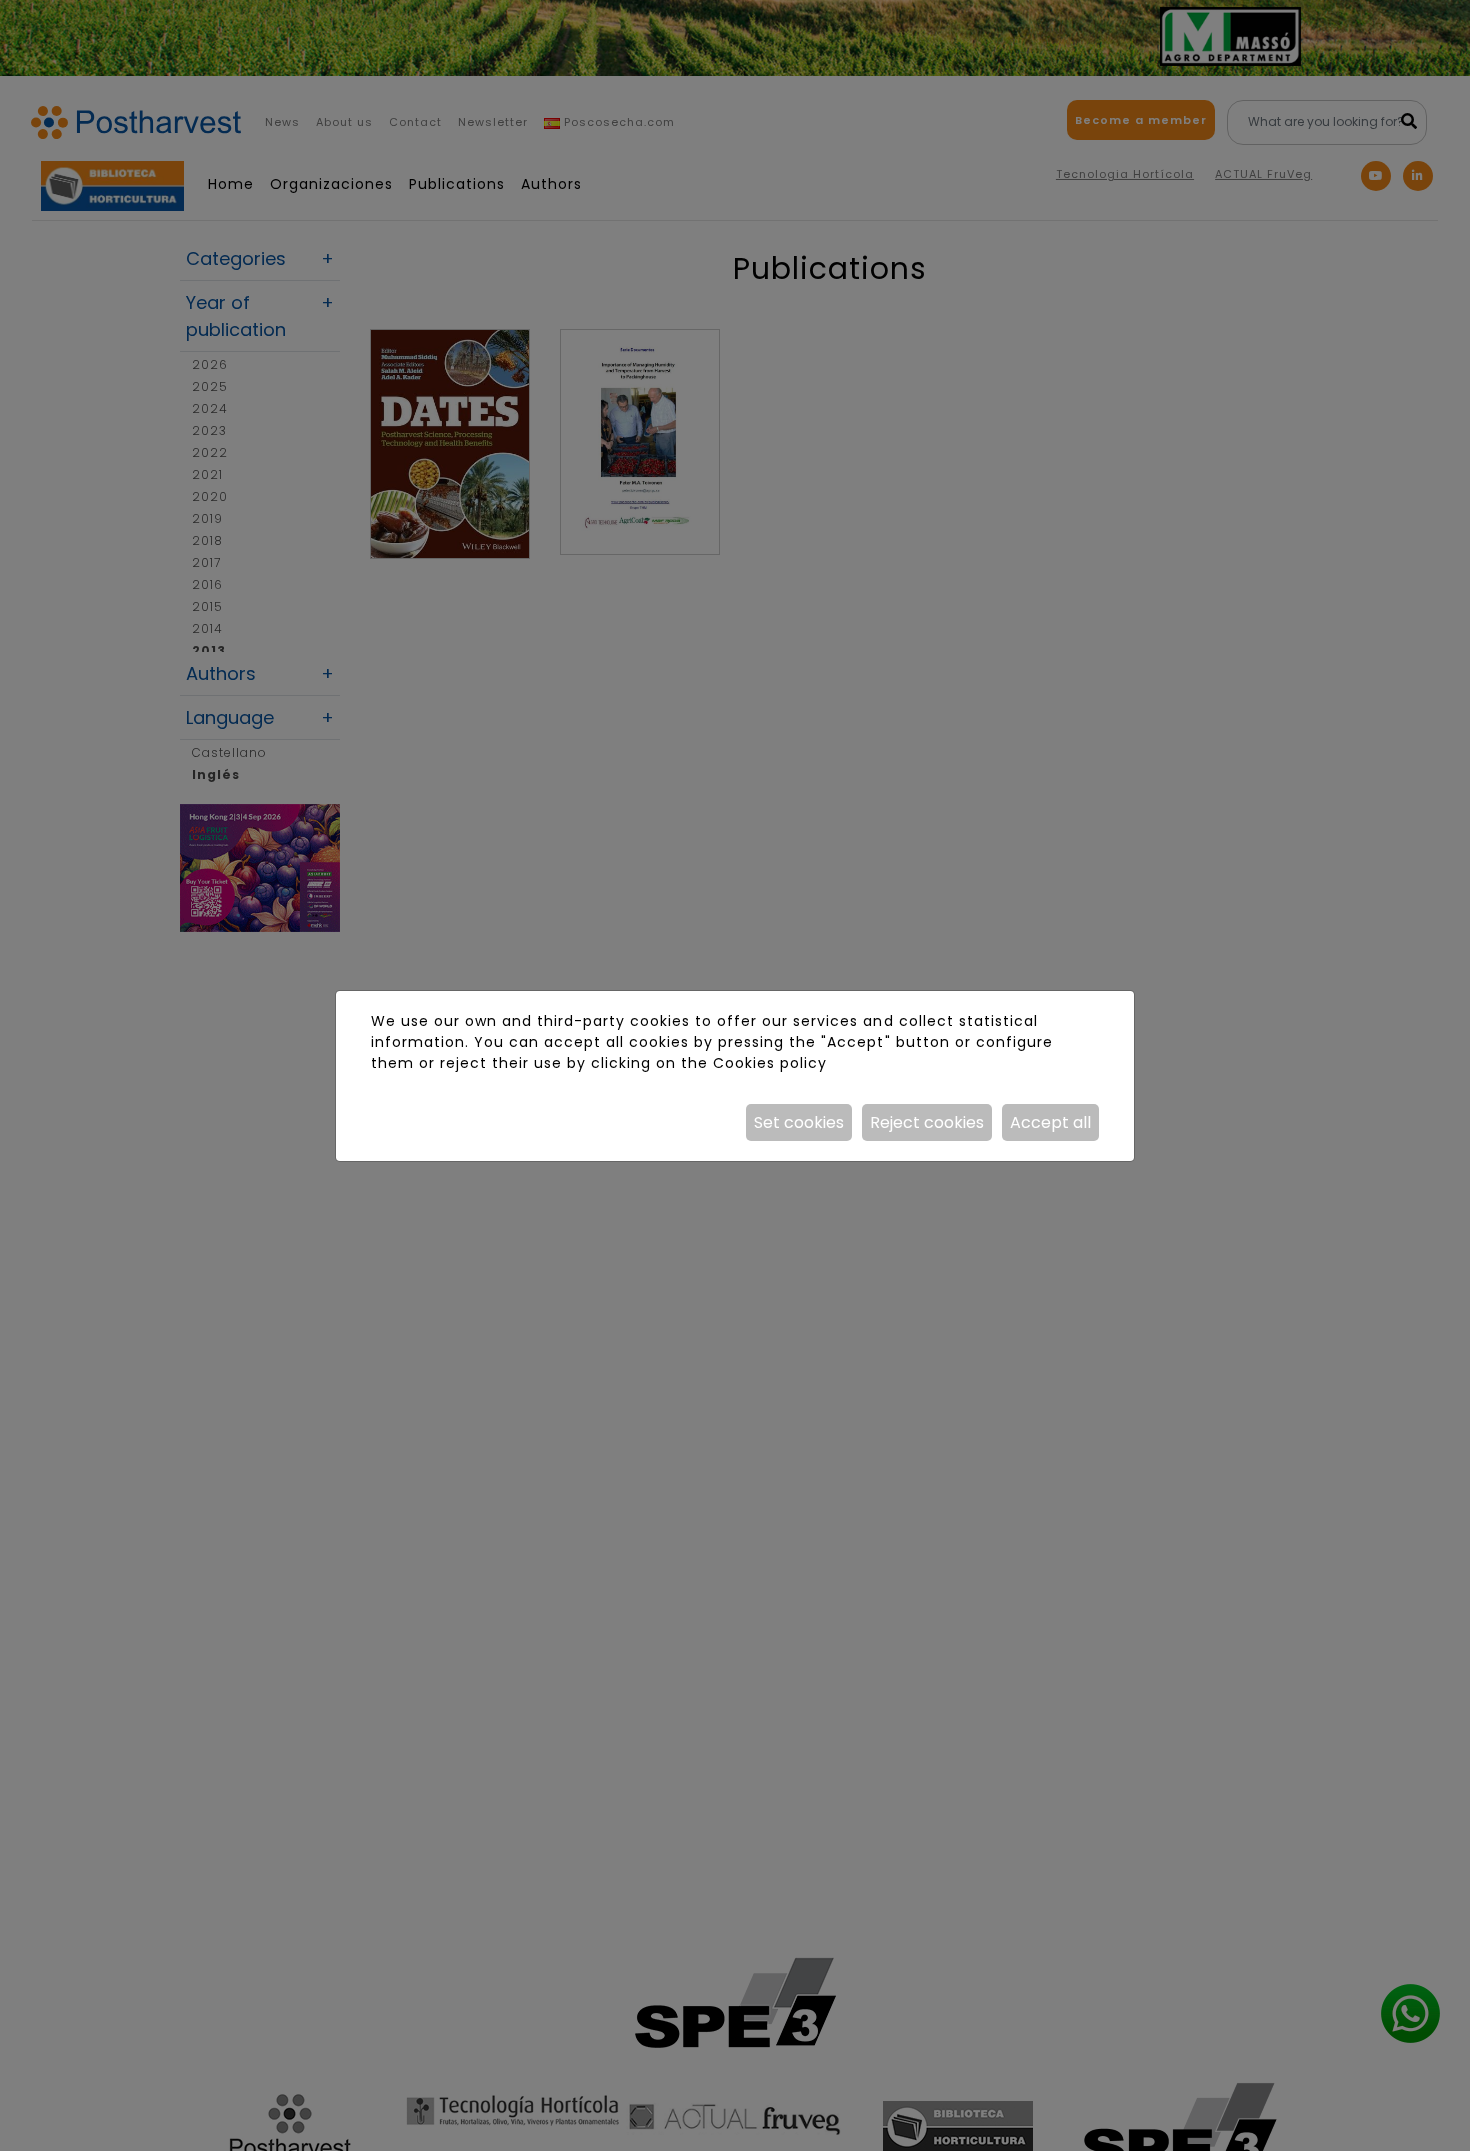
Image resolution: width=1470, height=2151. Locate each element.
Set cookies (799, 1122)
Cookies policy (770, 1063)
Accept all (1050, 1122)
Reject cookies (927, 1122)
